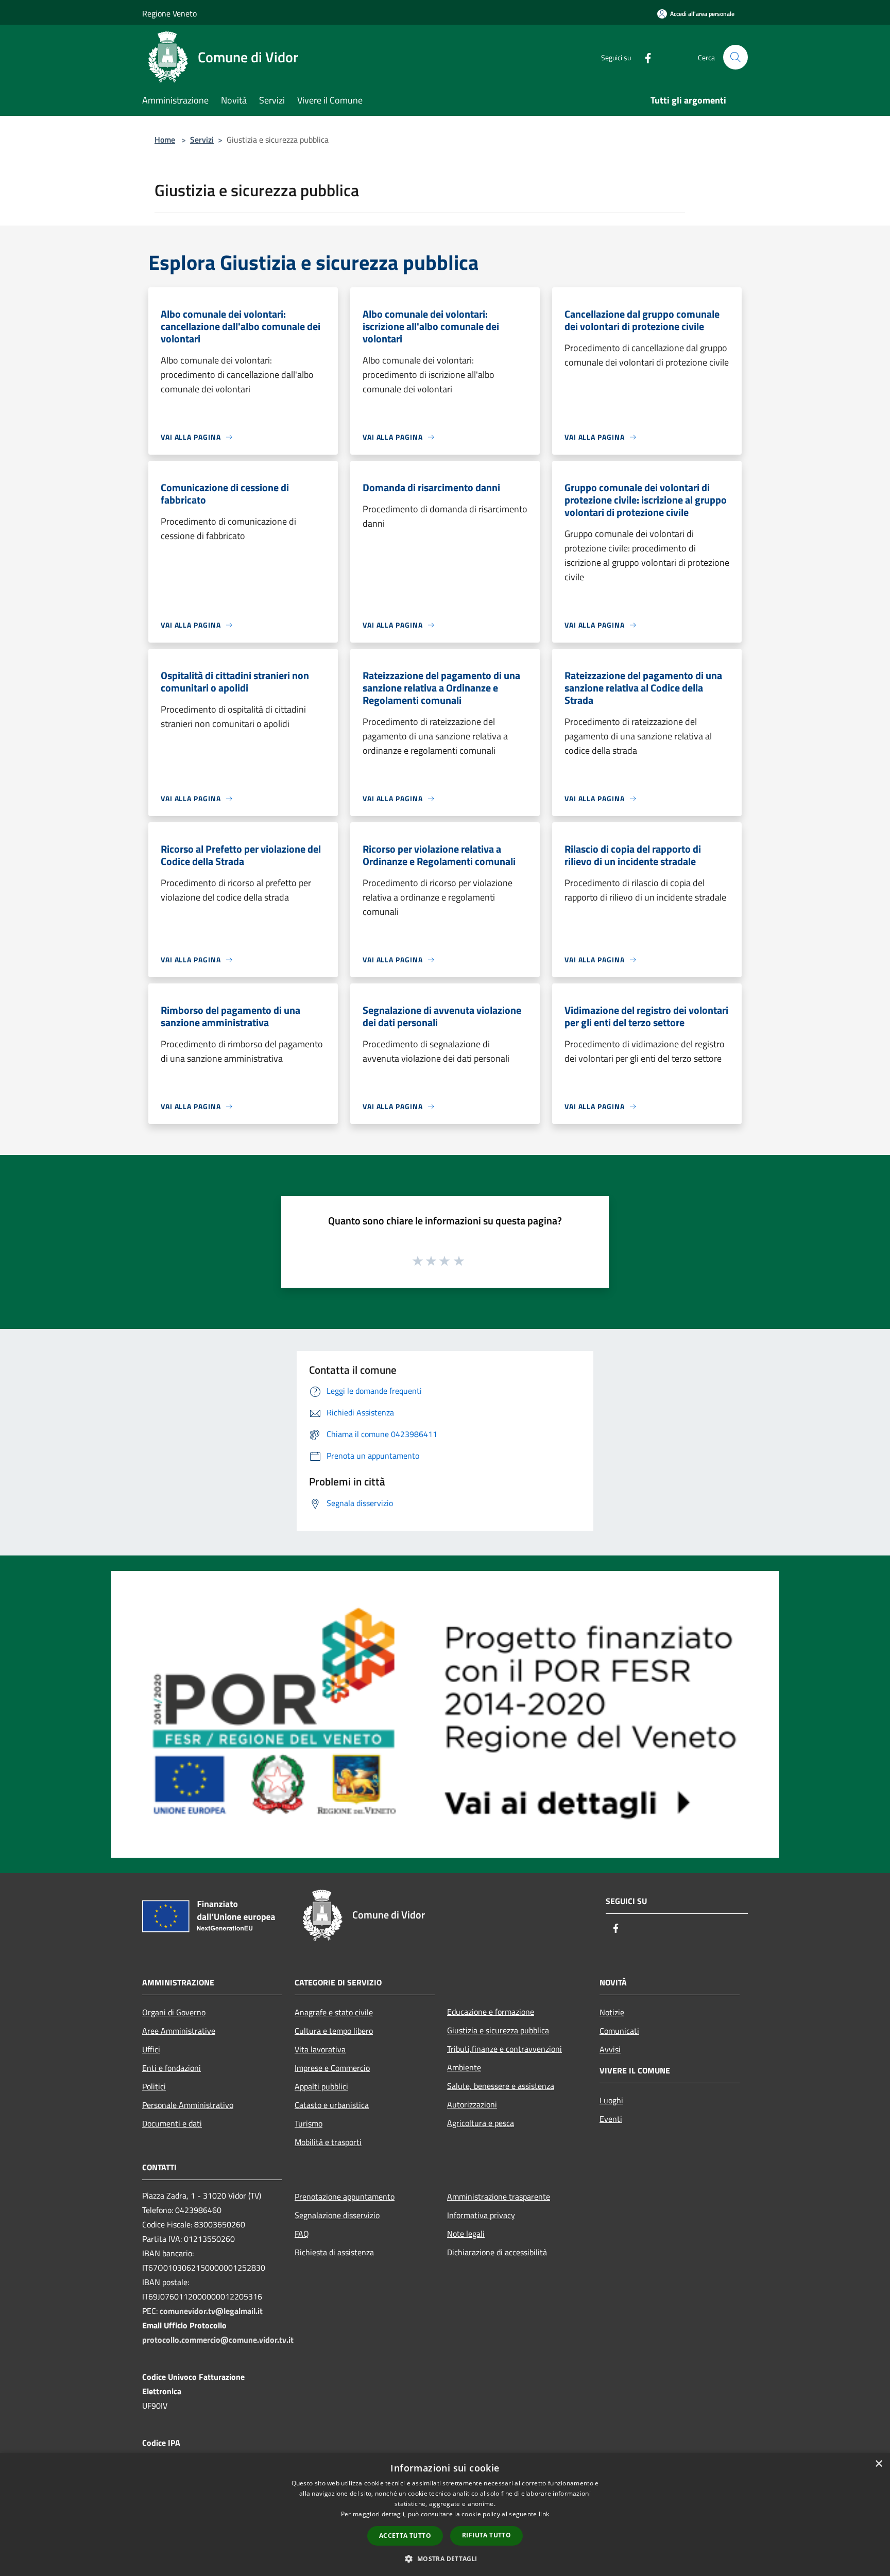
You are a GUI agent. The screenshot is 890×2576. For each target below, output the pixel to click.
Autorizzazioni (472, 2104)
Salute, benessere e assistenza (501, 2086)
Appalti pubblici (321, 2086)
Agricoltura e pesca (481, 2123)
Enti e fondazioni (172, 2068)
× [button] (878, 2464)
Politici (154, 2086)
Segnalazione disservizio (337, 2215)
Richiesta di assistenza (334, 2252)
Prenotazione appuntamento (345, 2197)
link (544, 2514)
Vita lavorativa (320, 2049)
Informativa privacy (481, 2215)
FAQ (302, 2234)
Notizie (612, 2012)
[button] (445, 2558)
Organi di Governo (174, 2012)
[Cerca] (735, 57)
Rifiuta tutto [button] (486, 2535)
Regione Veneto (169, 13)
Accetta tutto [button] (405, 2536)
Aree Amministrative (179, 2031)
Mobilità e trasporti (328, 2142)
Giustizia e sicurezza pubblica (498, 2030)
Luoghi (611, 2100)
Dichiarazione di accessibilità (497, 2252)
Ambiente (464, 2067)
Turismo (309, 2123)
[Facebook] (644, 57)
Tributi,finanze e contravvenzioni (504, 2049)
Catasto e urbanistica (332, 2105)
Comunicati (619, 2031)
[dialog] (445, 2514)
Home (165, 140)
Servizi (202, 140)
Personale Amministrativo (188, 2105)
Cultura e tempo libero (334, 2031)
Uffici (151, 2049)
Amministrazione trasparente (499, 2197)
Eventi (611, 2119)
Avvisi (610, 2049)
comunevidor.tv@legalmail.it (211, 2311)
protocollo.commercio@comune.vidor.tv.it (218, 2340)
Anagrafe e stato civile (334, 2012)
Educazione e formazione (491, 2012)
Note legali (466, 2234)
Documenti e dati (172, 2123)
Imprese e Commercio (332, 2068)
